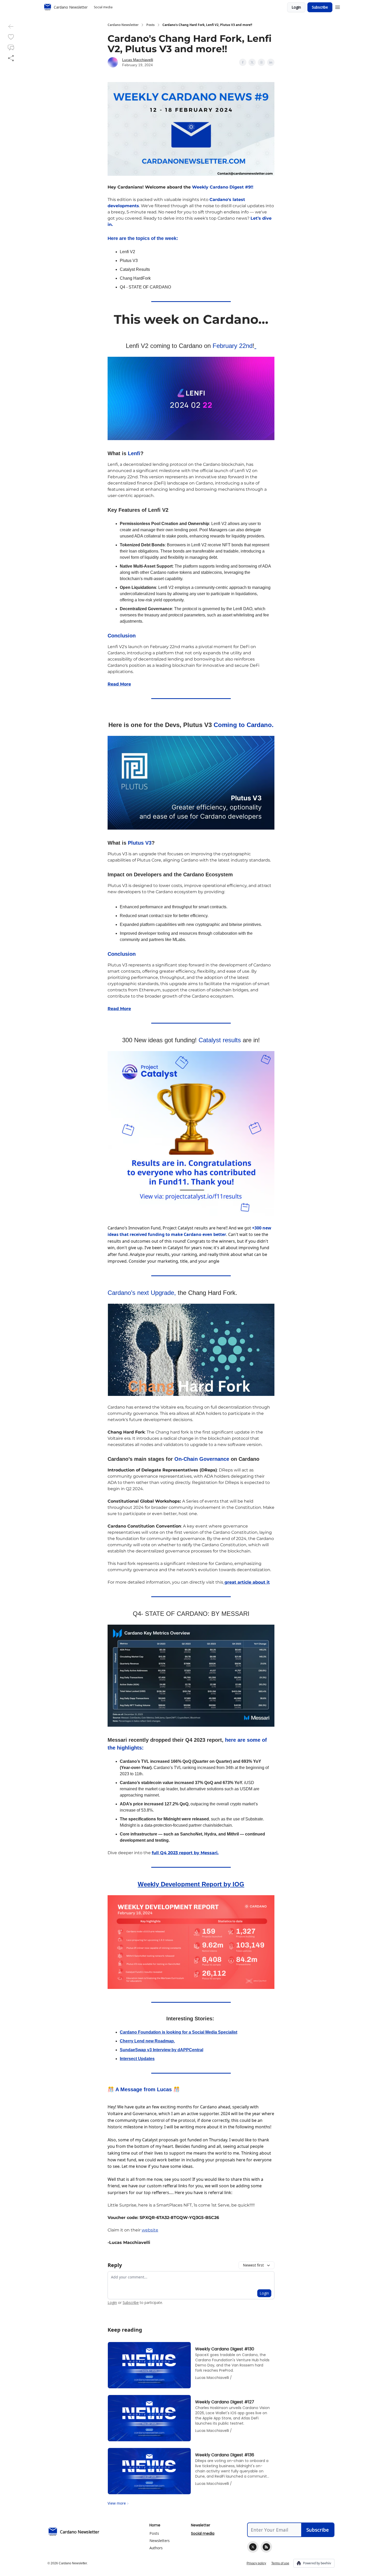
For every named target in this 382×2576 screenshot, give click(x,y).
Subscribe (320, 7)
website (150, 2230)
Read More (119, 684)
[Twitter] (253, 2547)
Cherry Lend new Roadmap (147, 2041)
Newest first (253, 2265)
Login (296, 7)
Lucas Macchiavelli (138, 60)
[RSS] (266, 2547)
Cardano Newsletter (123, 25)
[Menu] (338, 6)
